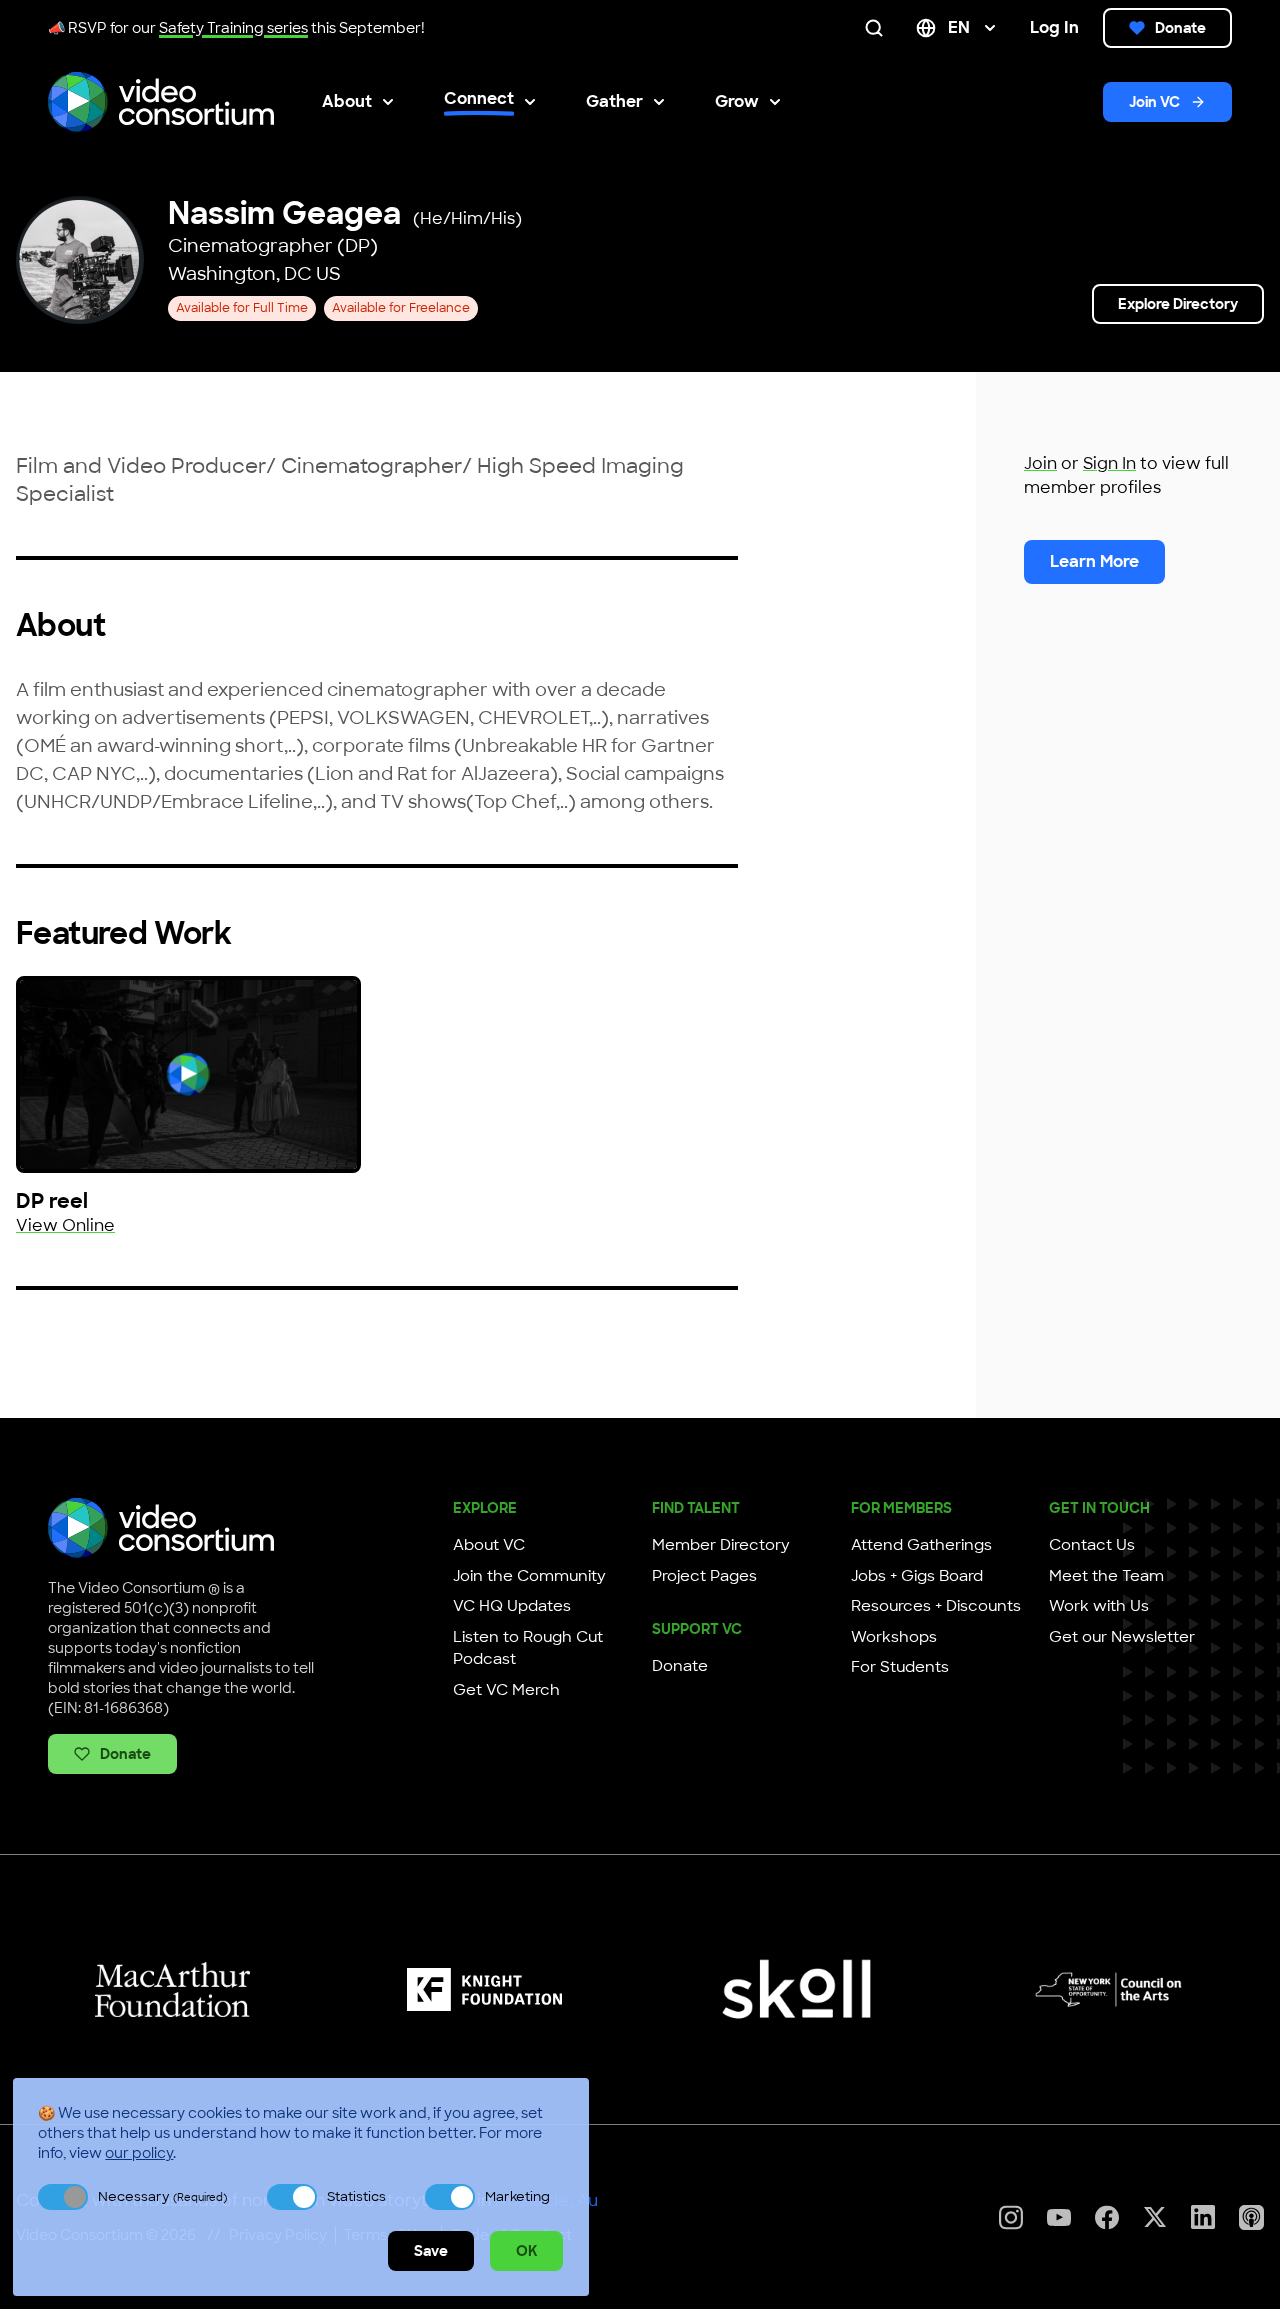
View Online (65, 1225)
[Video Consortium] (161, 102)
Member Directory (721, 1545)
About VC (489, 1545)
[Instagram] (1011, 2217)
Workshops (894, 1637)
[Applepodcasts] (1251, 2217)
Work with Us (1099, 1606)
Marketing (517, 2196)
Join (1040, 463)
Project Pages (704, 1576)
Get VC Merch (506, 1690)
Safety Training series (233, 28)
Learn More (1094, 561)
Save (431, 2251)
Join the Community (529, 1576)
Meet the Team (1106, 1576)
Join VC (1154, 102)
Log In (1054, 27)
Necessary (162, 2196)
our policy (139, 2153)
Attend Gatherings (921, 1545)
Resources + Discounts (936, 1606)
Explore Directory (1178, 304)
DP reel (52, 1201)
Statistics (356, 2196)
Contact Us (1092, 1545)
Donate (1180, 28)
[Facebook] (1107, 2217)
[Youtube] (1059, 2217)
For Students (900, 1667)
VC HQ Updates (512, 1606)
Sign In (1109, 463)
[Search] (878, 28)
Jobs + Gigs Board (917, 1576)
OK (526, 2251)
